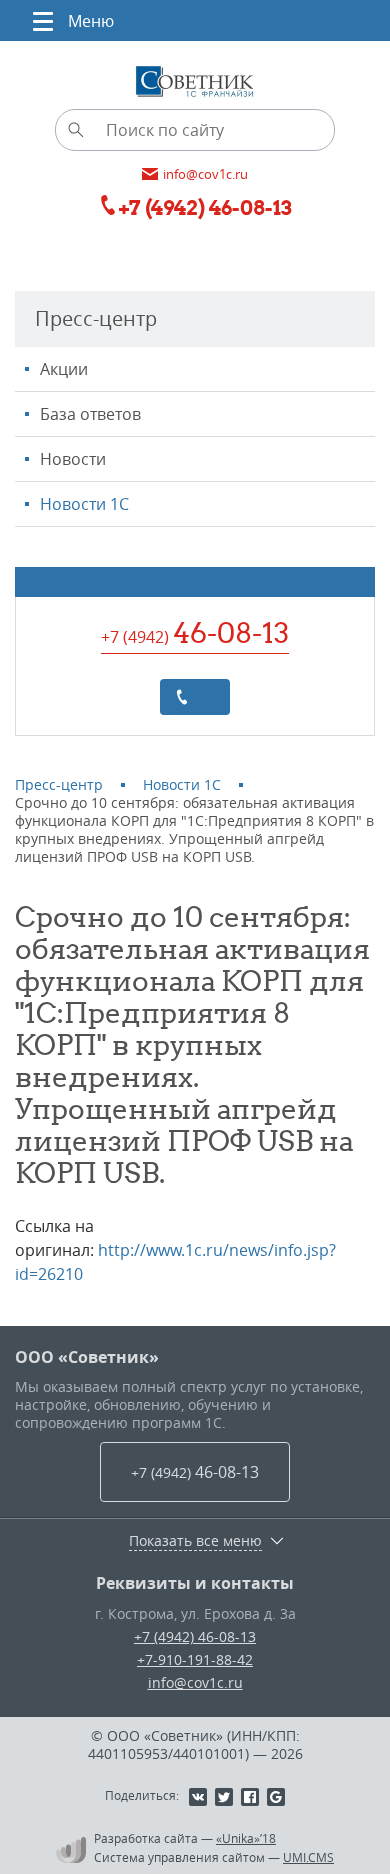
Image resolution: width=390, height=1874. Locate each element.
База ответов (90, 414)
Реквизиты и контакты (195, 1583)
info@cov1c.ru (195, 1682)
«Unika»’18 (246, 1838)
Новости (73, 459)
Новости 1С (84, 504)
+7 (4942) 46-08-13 (195, 1636)
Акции (64, 369)
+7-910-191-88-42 (195, 1659)
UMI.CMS (308, 1857)
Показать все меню (195, 1541)
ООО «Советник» (87, 1357)
